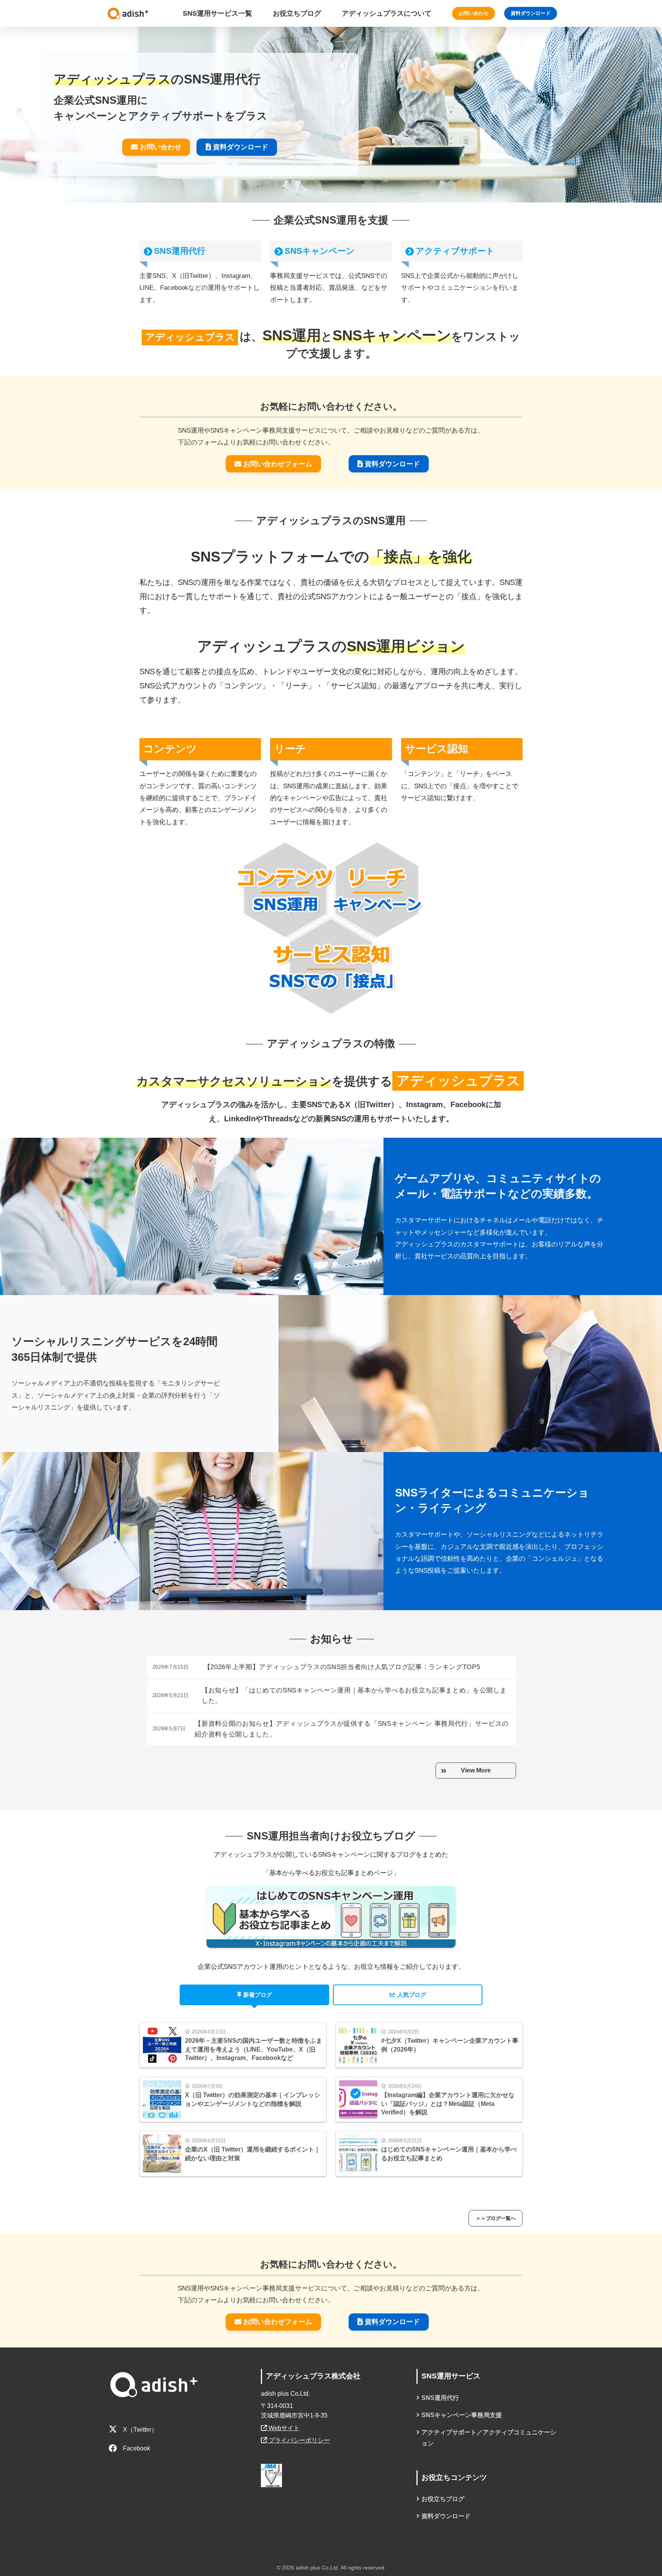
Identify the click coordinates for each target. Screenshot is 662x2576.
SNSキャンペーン (320, 251)
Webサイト (283, 2428)
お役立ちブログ (443, 2499)
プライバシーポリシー (298, 2440)
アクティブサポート (455, 251)
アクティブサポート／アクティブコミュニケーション (489, 2438)
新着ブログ (258, 1995)
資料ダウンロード (531, 13)
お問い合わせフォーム (278, 464)
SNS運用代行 (180, 251)
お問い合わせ (474, 13)
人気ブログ (412, 1995)
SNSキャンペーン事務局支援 (462, 2415)
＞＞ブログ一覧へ (496, 2218)
